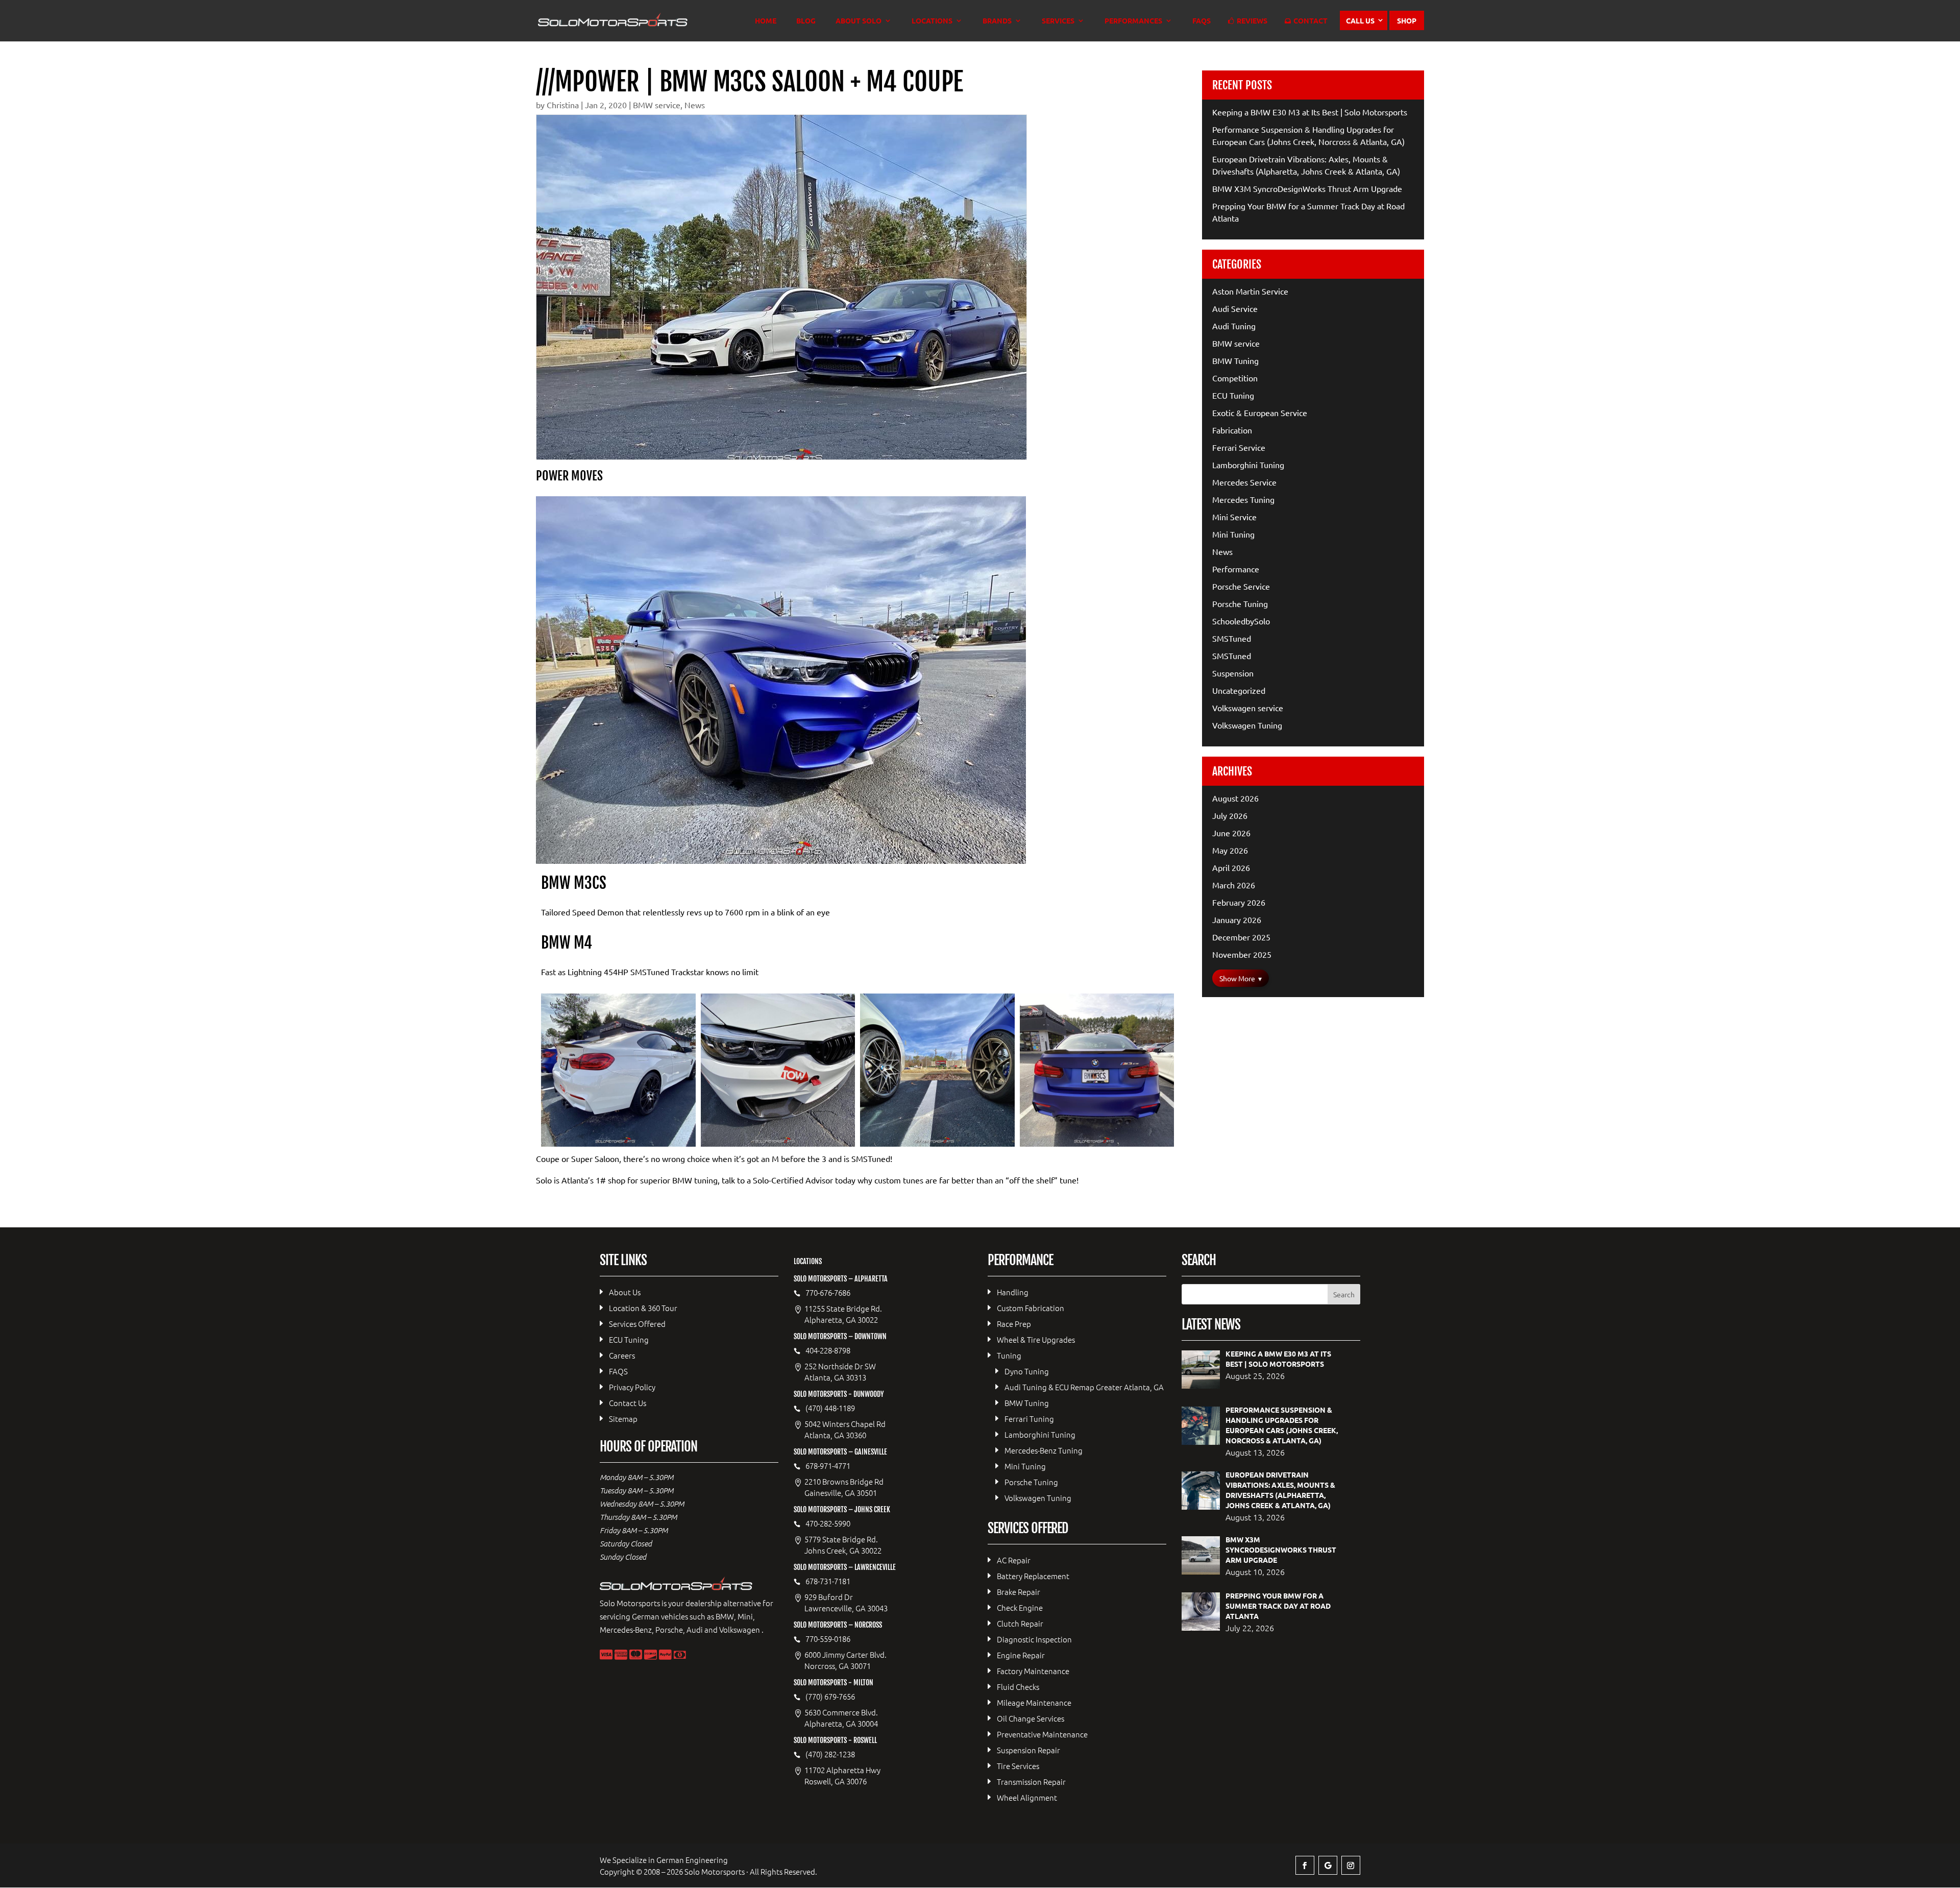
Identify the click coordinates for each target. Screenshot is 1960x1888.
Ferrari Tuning (1029, 1419)
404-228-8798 (828, 1350)
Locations (932, 21)
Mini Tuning (1233, 534)
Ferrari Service (1239, 447)
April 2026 (1231, 867)
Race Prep (1014, 1324)
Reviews (1252, 21)
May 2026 (1230, 850)
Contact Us (628, 1403)
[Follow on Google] (1328, 1865)
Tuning (1009, 1355)
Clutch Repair (1020, 1623)
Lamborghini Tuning (1248, 465)
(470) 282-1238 (830, 1754)
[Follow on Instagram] (1351, 1865)
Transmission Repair (1031, 1782)
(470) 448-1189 (830, 1408)
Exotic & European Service (1260, 413)
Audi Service (1235, 308)
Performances (1133, 21)
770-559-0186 (828, 1639)
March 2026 (1234, 885)
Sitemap (623, 1419)
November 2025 (1242, 954)
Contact (1310, 21)
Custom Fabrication (1031, 1308)
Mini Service (1234, 517)
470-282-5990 (828, 1523)
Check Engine (1020, 1607)
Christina (563, 105)
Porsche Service (1241, 586)
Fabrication (1232, 430)
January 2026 (1237, 919)
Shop (1407, 20)
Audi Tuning (1234, 326)
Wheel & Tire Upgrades (1036, 1339)
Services (1058, 21)
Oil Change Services (1031, 1718)
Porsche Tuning (1240, 603)
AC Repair (1014, 1560)
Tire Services (1018, 1766)
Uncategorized (1239, 690)
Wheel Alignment (1027, 1797)
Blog (806, 21)
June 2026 (1231, 833)
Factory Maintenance (1033, 1671)
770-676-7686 (828, 1293)
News (695, 105)
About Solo (859, 21)
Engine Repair (1021, 1655)
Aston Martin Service (1250, 291)
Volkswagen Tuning (1247, 725)
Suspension (1233, 673)
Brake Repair (1019, 1592)
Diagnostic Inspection (1034, 1639)
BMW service (657, 105)
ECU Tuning (1233, 395)
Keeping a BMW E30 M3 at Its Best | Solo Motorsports (1310, 112)
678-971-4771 (828, 1466)
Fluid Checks (1018, 1687)
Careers (622, 1355)
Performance (1236, 569)
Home (766, 21)
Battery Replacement (1033, 1576)
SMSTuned (1232, 638)
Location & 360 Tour (643, 1308)
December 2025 (1241, 937)
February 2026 (1239, 902)
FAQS (1202, 21)
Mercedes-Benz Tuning (1044, 1450)
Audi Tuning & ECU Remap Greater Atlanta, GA (1084, 1387)
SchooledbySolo (1241, 621)
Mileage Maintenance (1034, 1702)
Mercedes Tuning (1243, 499)
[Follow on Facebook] (1305, 1865)
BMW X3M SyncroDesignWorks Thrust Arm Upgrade (1307, 188)
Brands (997, 21)
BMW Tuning (1235, 360)
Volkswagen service (1248, 708)
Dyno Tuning (1027, 1371)
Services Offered (637, 1324)
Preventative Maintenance (1042, 1734)
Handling (1013, 1292)
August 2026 (1235, 798)
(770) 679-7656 (830, 1697)
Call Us (1360, 20)
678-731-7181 (828, 1581)
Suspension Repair (1028, 1750)
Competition (1235, 378)
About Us (625, 1292)
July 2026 (1230, 815)
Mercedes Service (1244, 482)
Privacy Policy (632, 1387)
